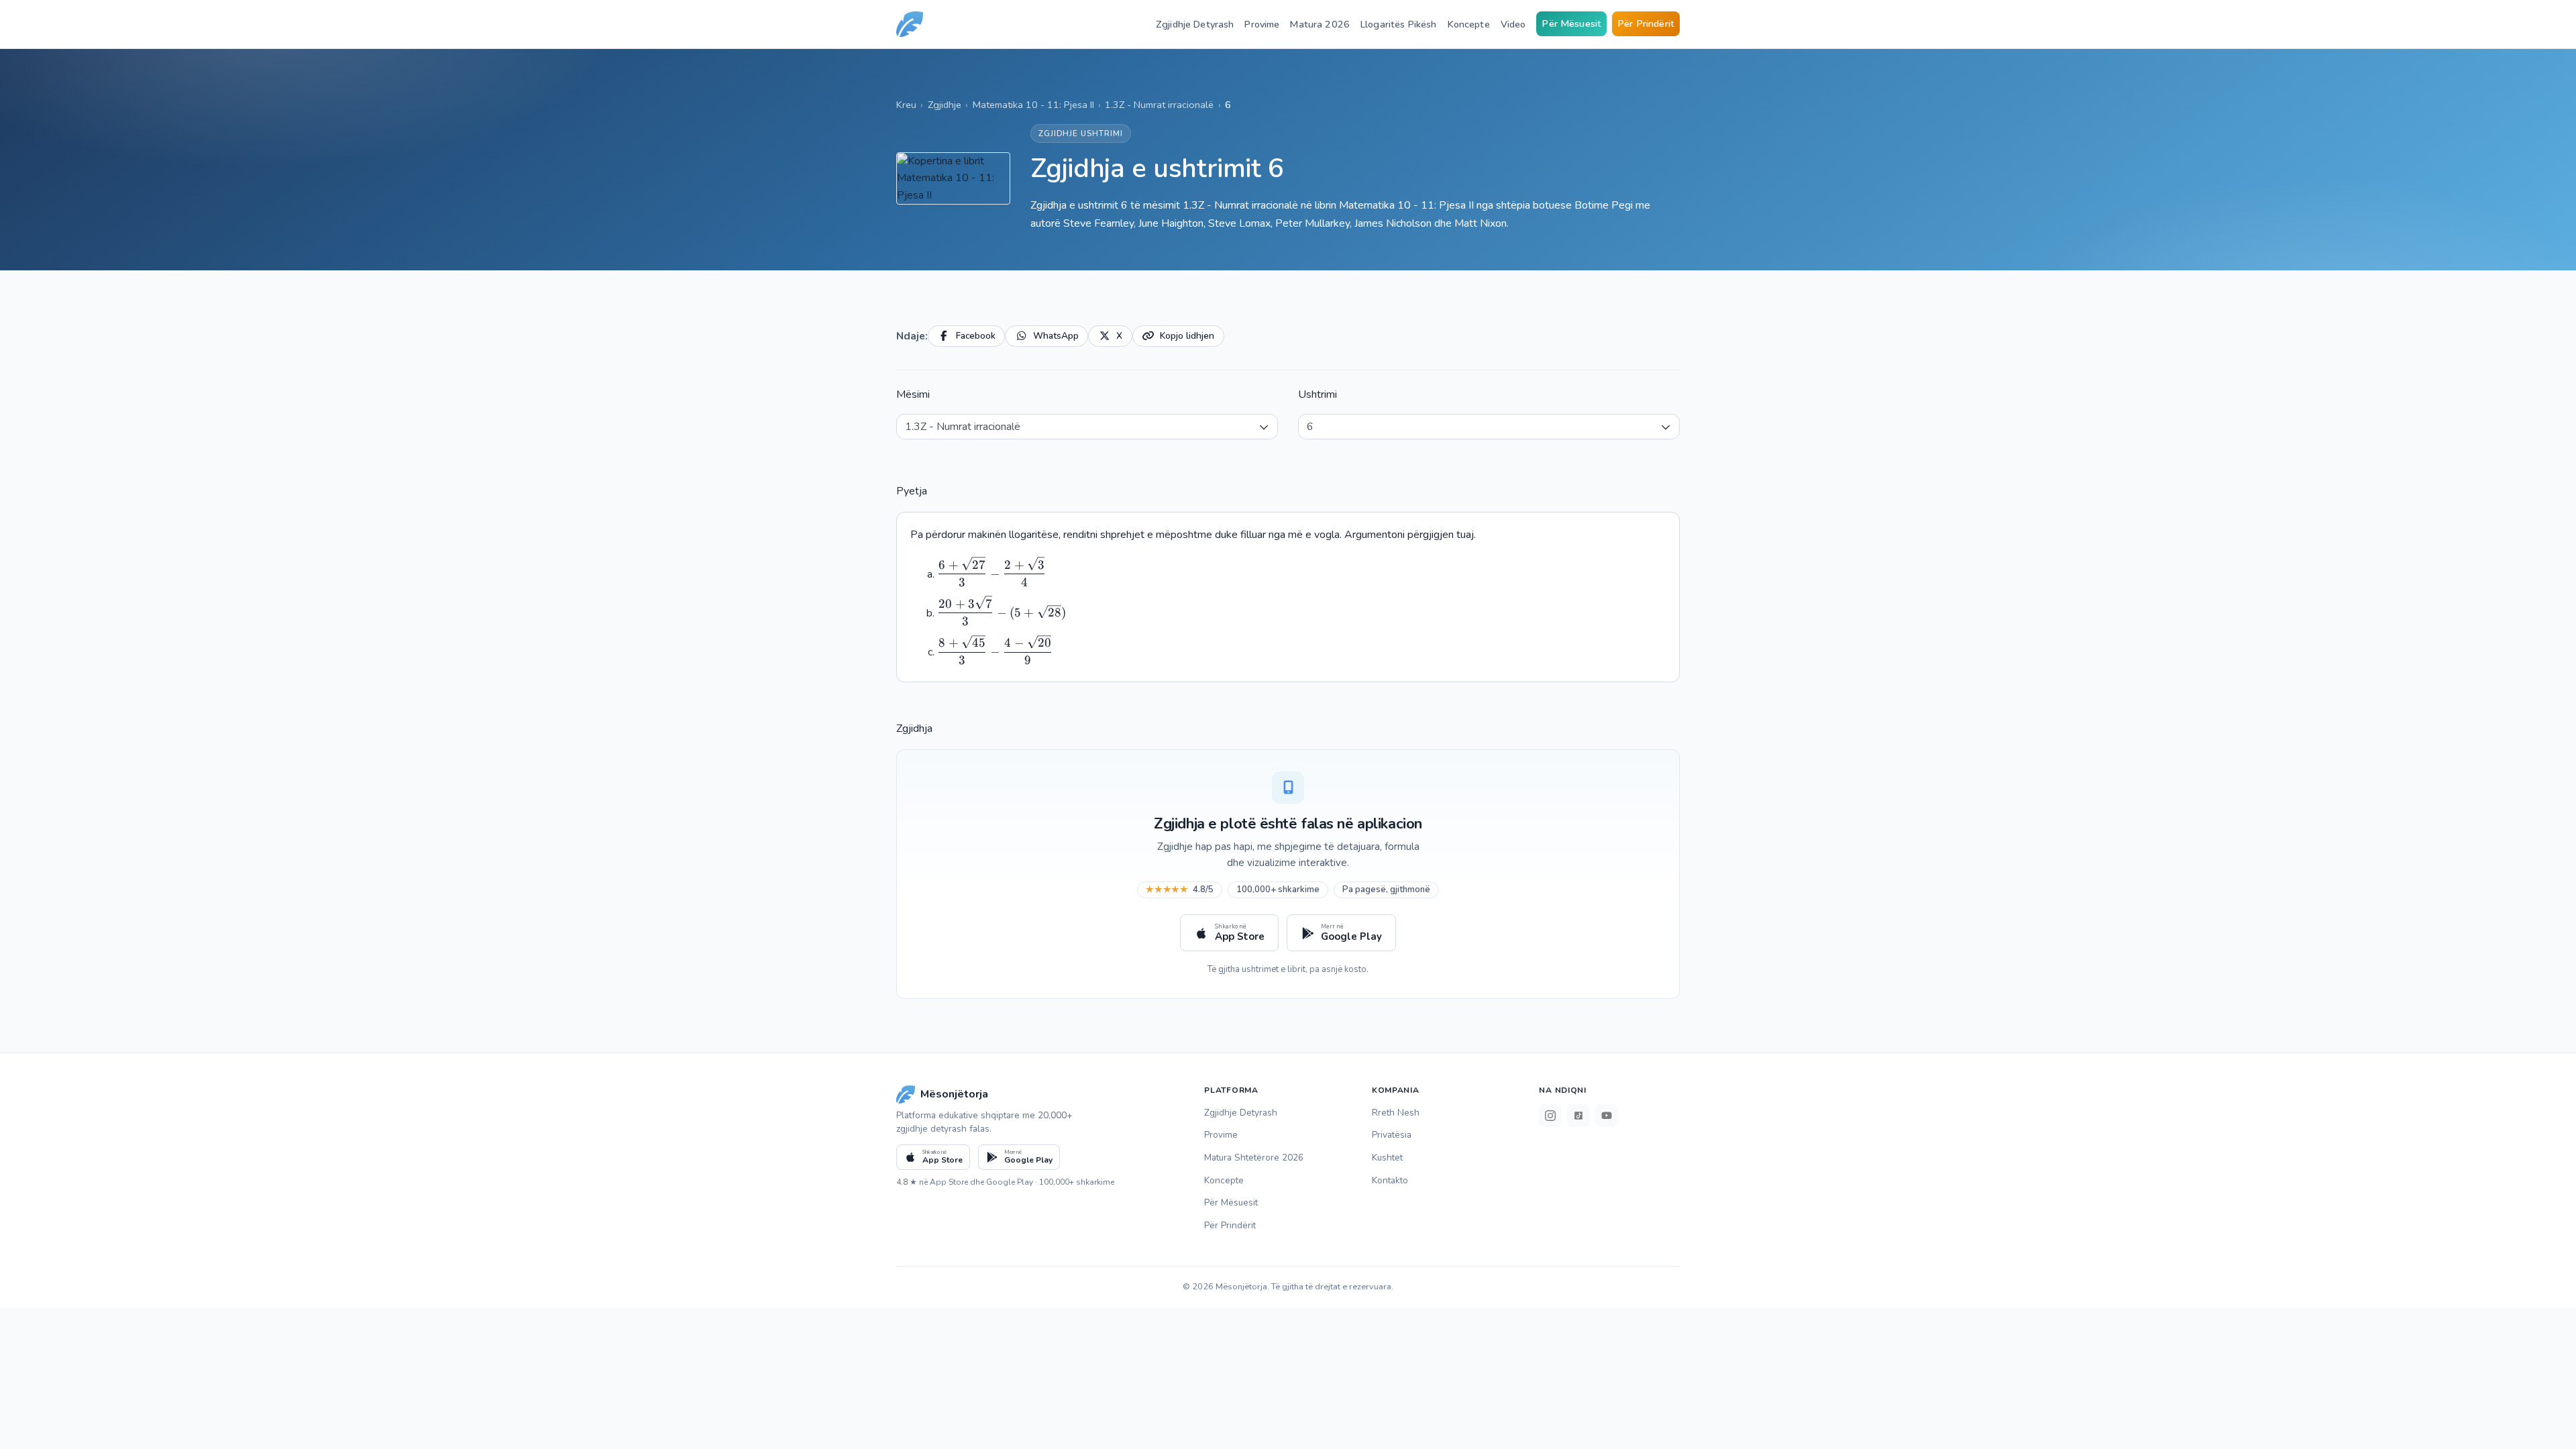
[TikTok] (1578, 1116)
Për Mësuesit (1571, 23)
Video (1513, 24)
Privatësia (1392, 1135)
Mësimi (913, 394)
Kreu (906, 105)
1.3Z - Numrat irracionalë (1159, 105)
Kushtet (1387, 1158)
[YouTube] (1607, 1116)
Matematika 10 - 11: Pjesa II (1033, 105)
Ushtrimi (1318, 394)
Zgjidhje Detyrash (1195, 24)
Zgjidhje (945, 105)
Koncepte (1469, 24)
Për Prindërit (1646, 23)
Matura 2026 (1320, 24)
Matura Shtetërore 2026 (1254, 1158)
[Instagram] (1550, 1116)
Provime (1262, 24)
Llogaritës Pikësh (1398, 24)
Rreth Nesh (1396, 1113)
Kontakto (1390, 1180)
